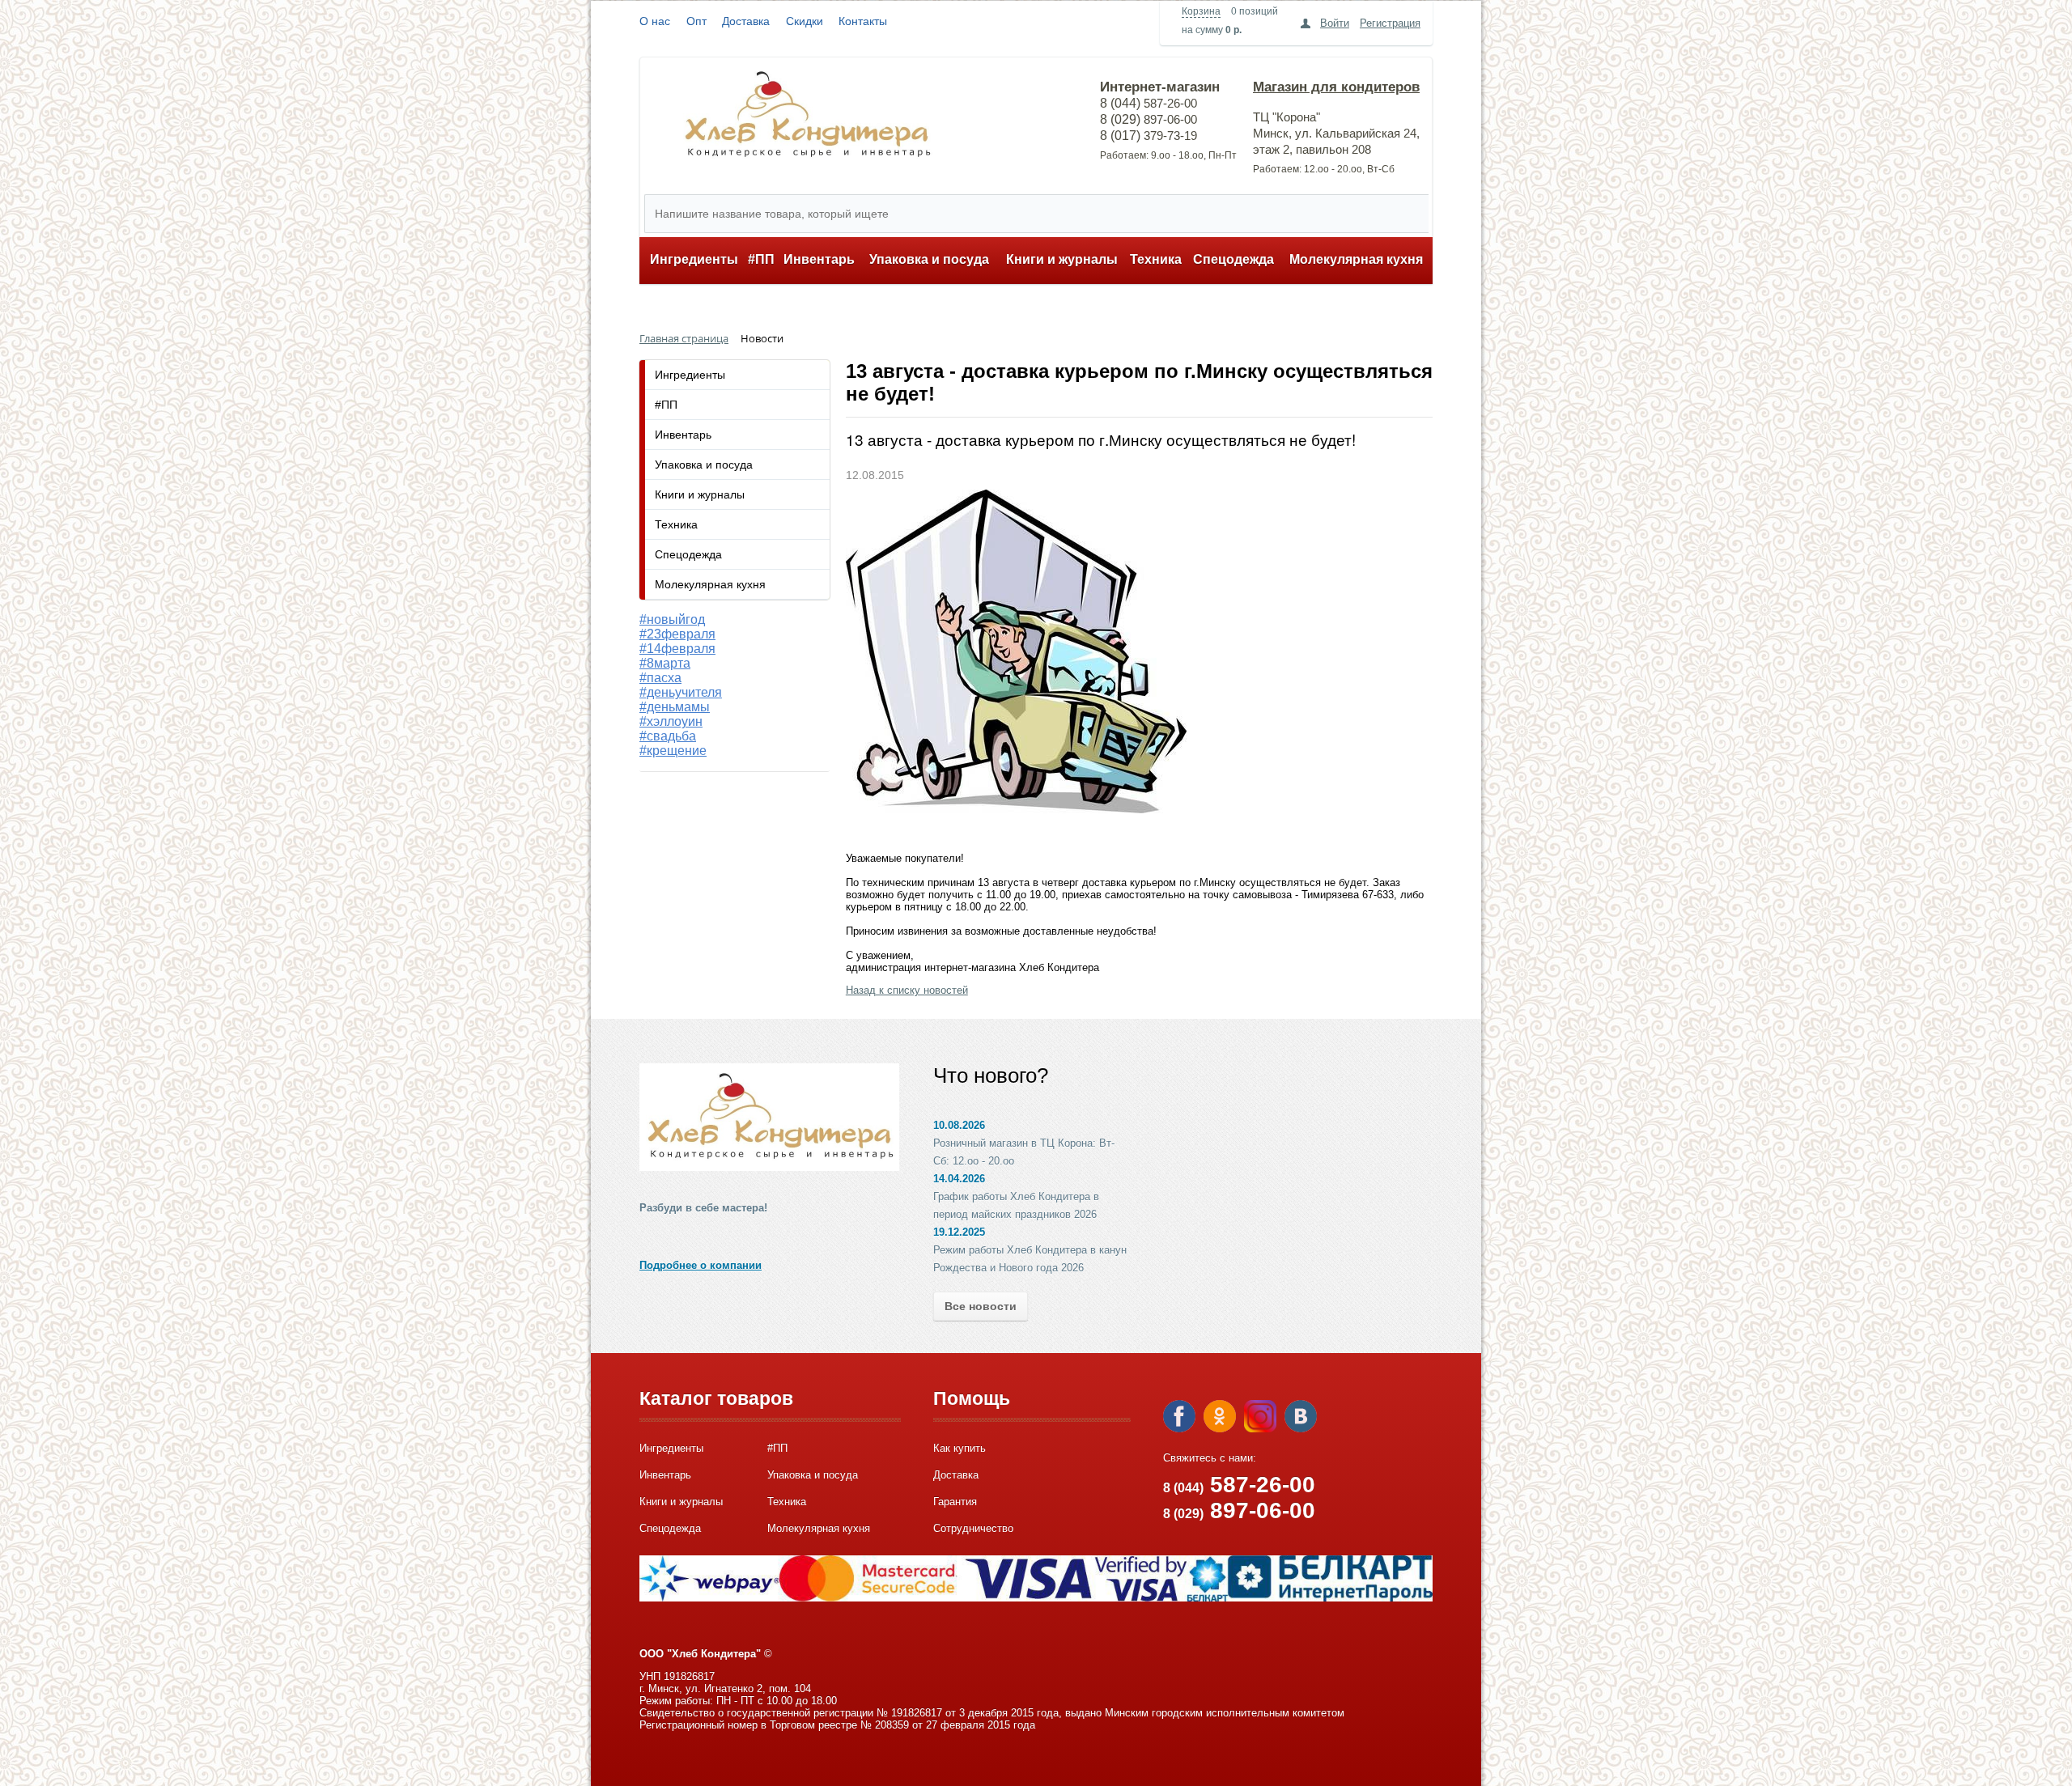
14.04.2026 (959, 1179)
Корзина (1201, 11)
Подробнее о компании (701, 1265)
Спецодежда (1233, 259)
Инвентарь (819, 259)
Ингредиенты (694, 259)
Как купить (960, 1448)
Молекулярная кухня (1356, 259)
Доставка (746, 21)
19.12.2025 (959, 1232)
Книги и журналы (1062, 259)
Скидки (805, 21)
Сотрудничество (973, 1528)
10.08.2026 (959, 1125)
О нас (655, 21)
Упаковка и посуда (929, 259)
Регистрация (1390, 23)
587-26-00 (1239, 1485)
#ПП (761, 259)
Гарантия (955, 1502)
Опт (696, 21)
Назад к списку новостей (907, 990)
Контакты (863, 21)
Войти (1335, 23)
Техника (1156, 259)
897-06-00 (1239, 1510)
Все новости (981, 1306)
